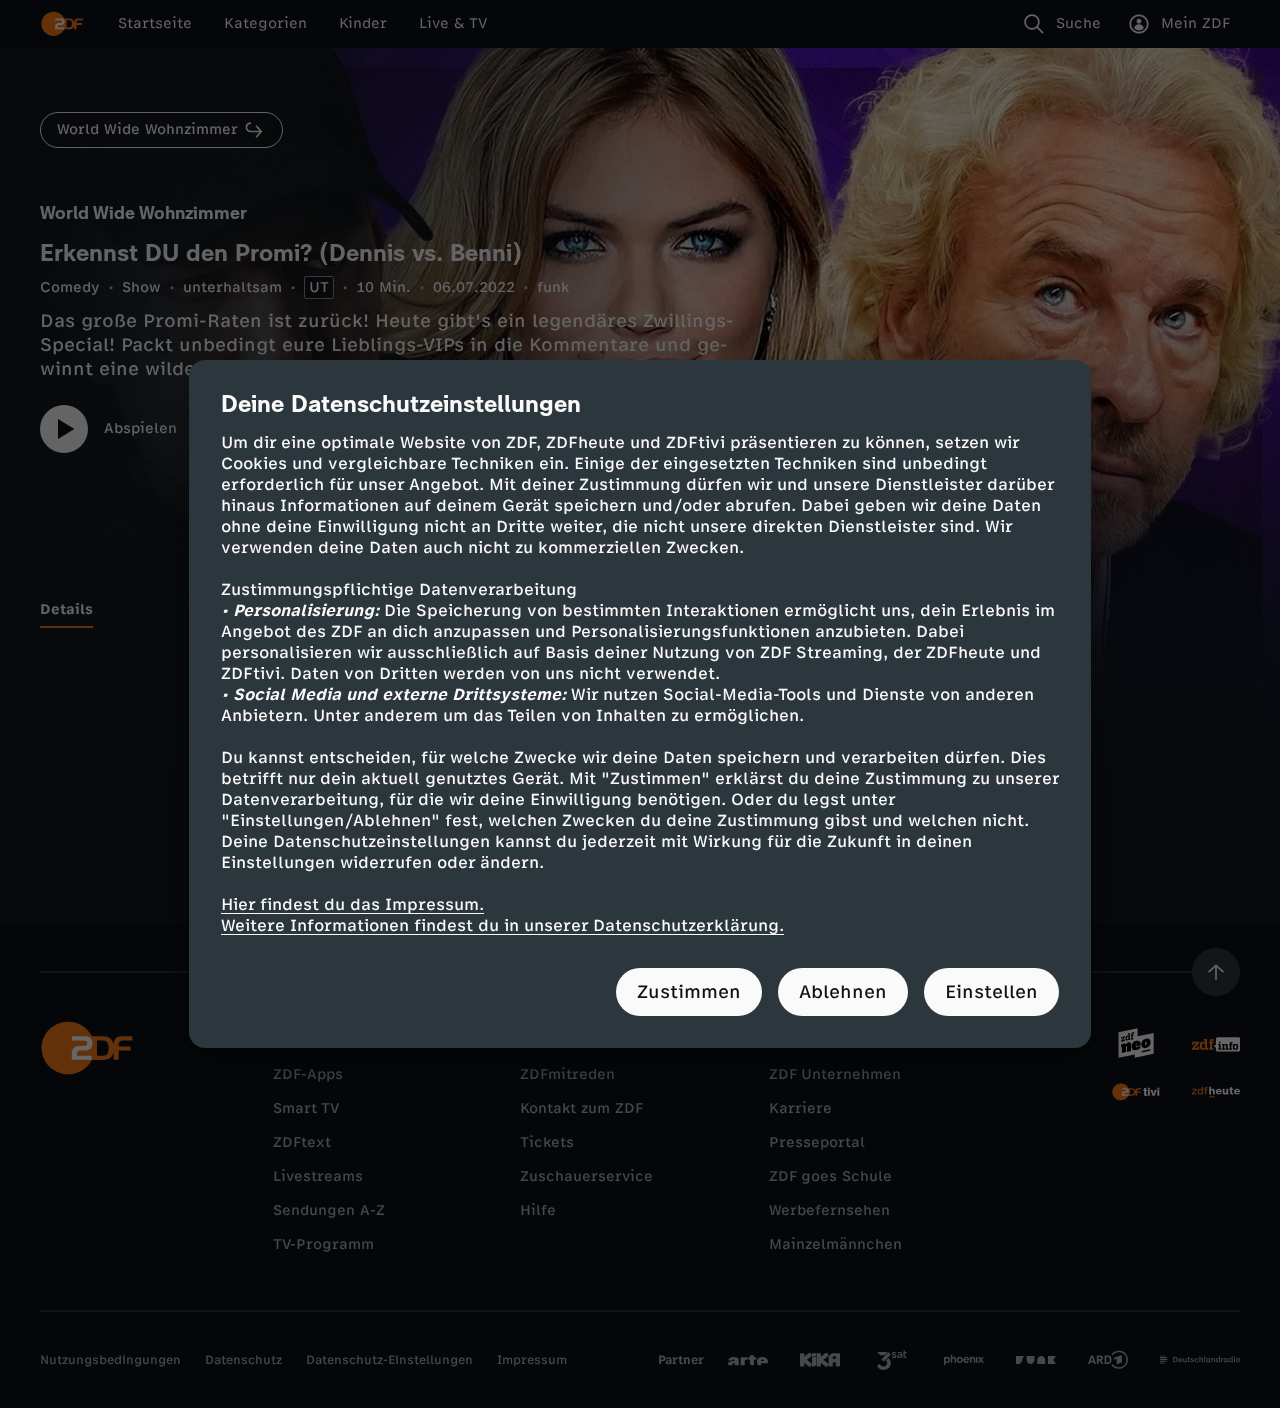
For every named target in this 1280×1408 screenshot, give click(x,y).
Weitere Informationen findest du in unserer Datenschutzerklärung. (502, 925)
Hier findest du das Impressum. (352, 904)
